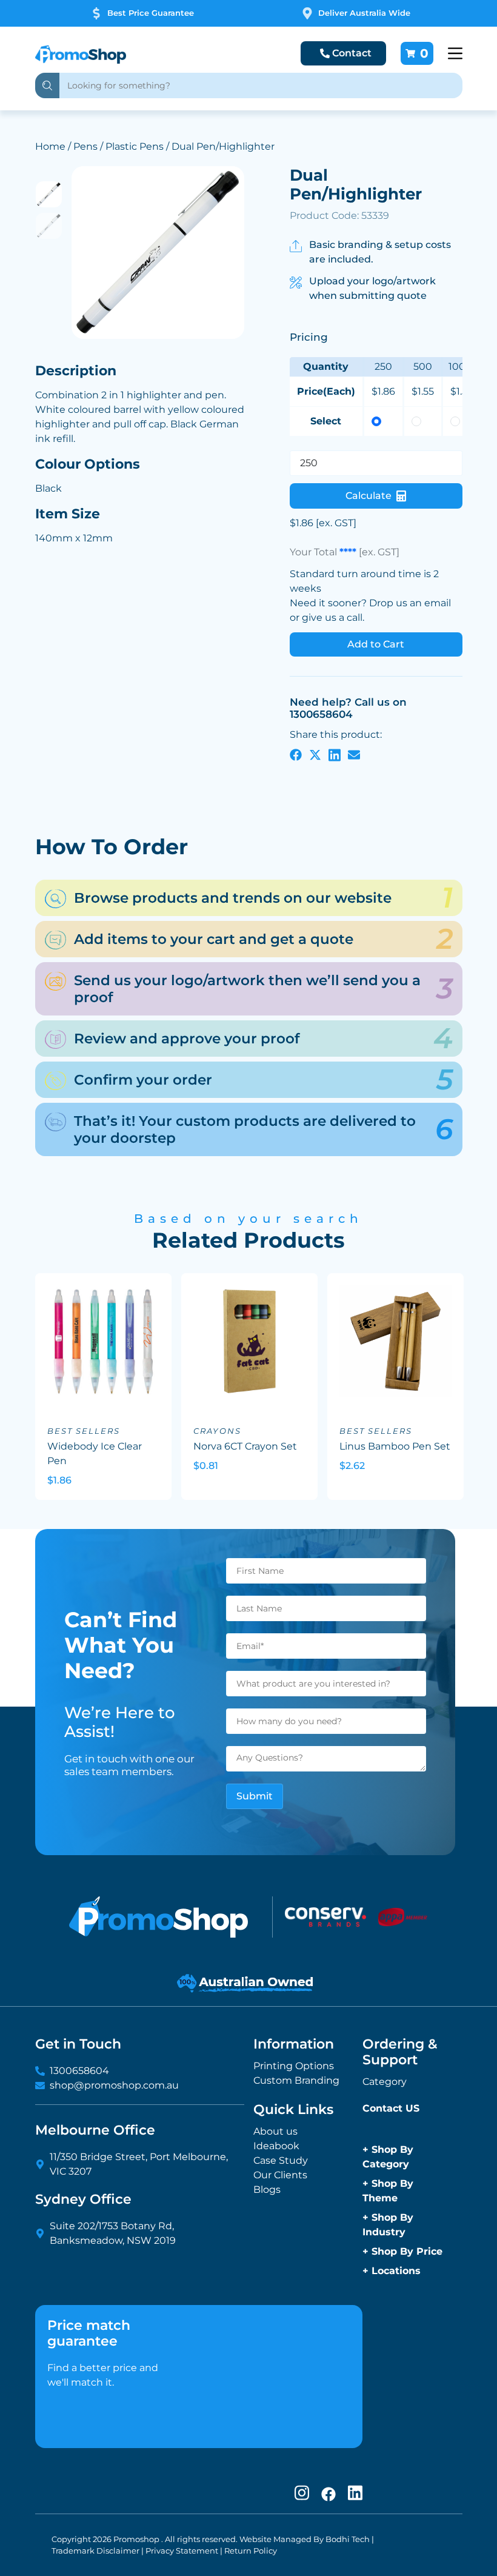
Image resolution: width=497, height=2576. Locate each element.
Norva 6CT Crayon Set (245, 1446)
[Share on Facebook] (296, 754)
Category (385, 2082)
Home (50, 146)
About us (275, 2131)
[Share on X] (315, 754)
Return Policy (251, 2551)
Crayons (217, 1431)
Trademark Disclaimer (95, 2551)
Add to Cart (376, 644)
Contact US (391, 2108)
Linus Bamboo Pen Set (395, 1446)
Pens (85, 146)
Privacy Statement (182, 2551)
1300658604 (79, 2071)
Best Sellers (84, 1431)
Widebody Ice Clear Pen (95, 1454)
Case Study (281, 2160)
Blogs (267, 2190)
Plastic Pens (135, 146)
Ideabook (276, 2146)
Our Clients (280, 2175)
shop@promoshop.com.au (114, 2085)
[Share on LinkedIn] (335, 754)
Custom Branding (296, 2080)
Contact (352, 53)
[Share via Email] (354, 754)
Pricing (309, 337)
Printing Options (294, 2066)
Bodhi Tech (348, 2539)
